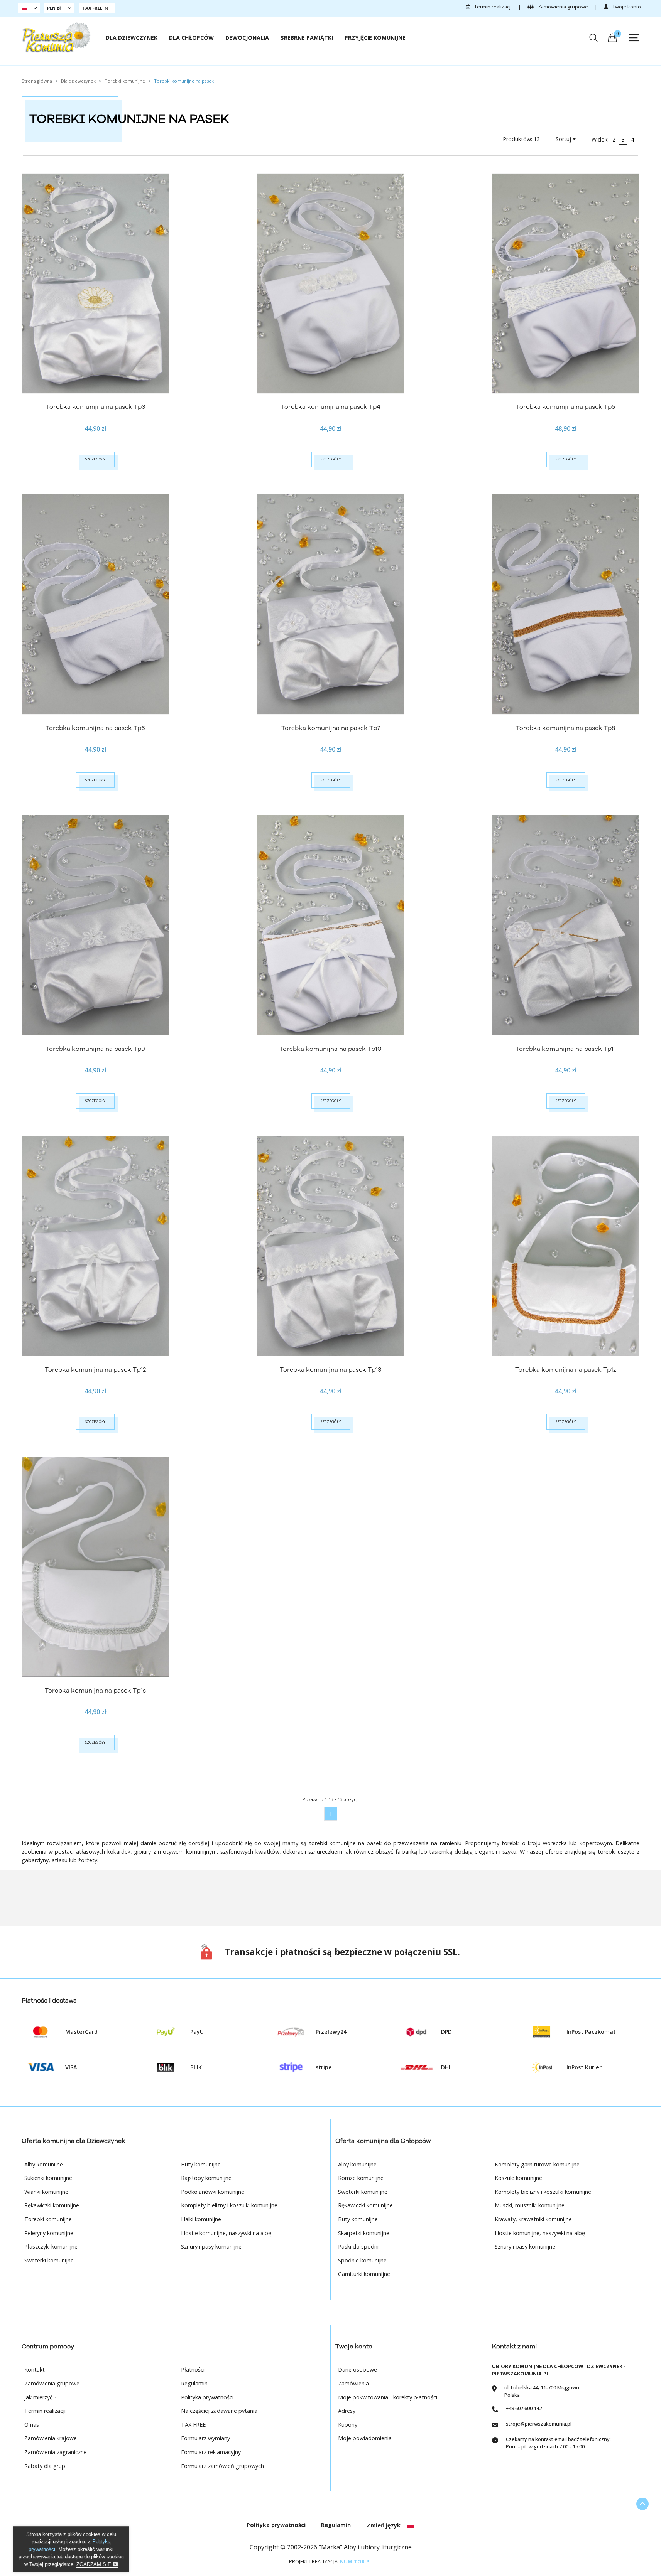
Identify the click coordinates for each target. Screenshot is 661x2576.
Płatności (193, 2369)
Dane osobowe (358, 2369)
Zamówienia (353, 2383)
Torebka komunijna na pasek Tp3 (96, 407)
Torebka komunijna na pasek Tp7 (331, 728)
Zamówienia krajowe (51, 2438)
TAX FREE (193, 2425)
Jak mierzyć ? (41, 2397)
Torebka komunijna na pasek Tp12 (95, 1370)
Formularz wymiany (205, 2438)
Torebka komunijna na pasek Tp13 (330, 1370)
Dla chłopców (191, 38)
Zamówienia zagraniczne (56, 2452)
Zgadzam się (95, 2564)
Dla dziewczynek (132, 38)
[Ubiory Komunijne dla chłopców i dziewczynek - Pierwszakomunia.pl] (56, 37)
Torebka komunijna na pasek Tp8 (565, 728)
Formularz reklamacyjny (211, 2452)
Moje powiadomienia (365, 2438)
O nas (32, 2425)
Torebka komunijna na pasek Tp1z (566, 1370)
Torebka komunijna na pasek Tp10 (330, 1049)
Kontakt (35, 2369)
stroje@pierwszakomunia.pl (539, 2424)
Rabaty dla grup (45, 2466)
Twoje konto (626, 7)
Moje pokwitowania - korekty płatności (388, 2397)
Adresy (347, 2411)
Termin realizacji (492, 7)
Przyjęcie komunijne (375, 38)
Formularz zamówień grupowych (222, 2466)
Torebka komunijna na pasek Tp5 (565, 407)
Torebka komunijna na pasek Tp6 (95, 728)
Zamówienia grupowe (562, 7)
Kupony (348, 2425)
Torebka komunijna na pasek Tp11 (566, 1049)
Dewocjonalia (247, 38)
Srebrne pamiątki (307, 38)
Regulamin (194, 2383)
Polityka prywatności (207, 2397)
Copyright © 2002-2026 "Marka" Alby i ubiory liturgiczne (331, 2547)
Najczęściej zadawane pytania (219, 2411)
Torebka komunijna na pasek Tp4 (331, 407)
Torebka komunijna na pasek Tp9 (95, 1049)
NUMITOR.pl (356, 2561)
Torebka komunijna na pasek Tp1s (95, 1691)
